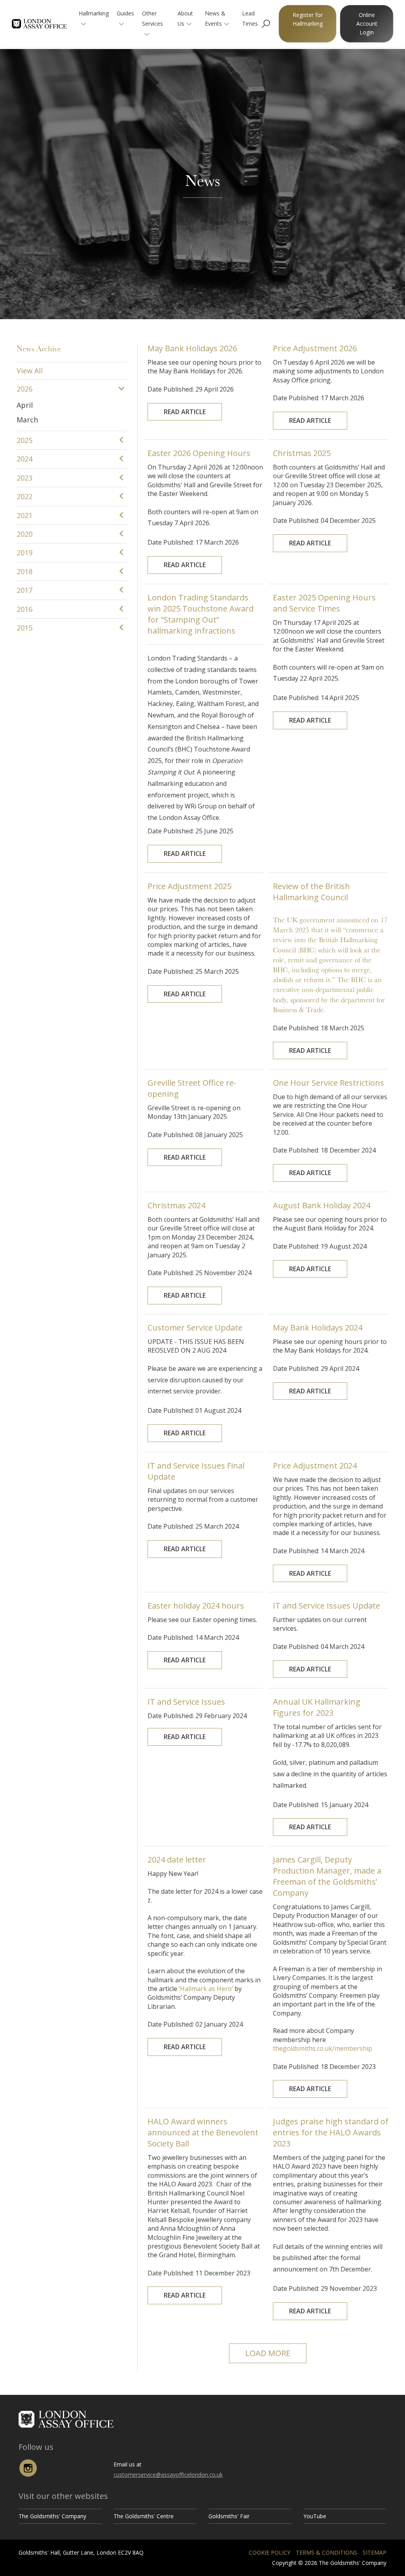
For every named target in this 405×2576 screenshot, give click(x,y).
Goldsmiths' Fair (229, 2516)
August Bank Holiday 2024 (322, 1205)
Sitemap (375, 2552)
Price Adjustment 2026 (315, 348)
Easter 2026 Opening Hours (199, 453)
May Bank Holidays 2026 (192, 348)
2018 (25, 572)
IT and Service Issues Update (326, 1606)
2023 (25, 478)
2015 (25, 628)
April (25, 405)
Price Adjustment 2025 (189, 886)
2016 (25, 609)
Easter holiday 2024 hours (196, 1606)
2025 (25, 440)
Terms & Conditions (326, 2552)
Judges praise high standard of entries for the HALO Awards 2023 (331, 2132)
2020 (25, 534)
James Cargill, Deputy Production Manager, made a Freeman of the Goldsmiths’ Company (327, 1876)
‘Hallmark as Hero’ (206, 1989)
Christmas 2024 (176, 1205)
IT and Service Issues (186, 1702)
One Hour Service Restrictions (328, 1083)
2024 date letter (177, 1860)
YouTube (315, 2516)
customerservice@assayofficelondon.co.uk (168, 2475)
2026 (25, 389)
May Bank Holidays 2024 (318, 1328)
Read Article (185, 412)
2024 (25, 459)
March (27, 420)
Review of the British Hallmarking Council (311, 892)
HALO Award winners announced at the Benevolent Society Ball (203, 2132)
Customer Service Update (195, 1328)
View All (30, 371)
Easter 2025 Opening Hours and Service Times (324, 603)
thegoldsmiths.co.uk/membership (323, 2048)
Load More (268, 2353)
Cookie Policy (270, 2552)
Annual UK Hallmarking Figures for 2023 (317, 1707)
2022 (25, 496)
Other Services (152, 18)
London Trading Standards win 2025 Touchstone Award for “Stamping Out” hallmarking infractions (201, 614)
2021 (25, 515)
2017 (25, 590)
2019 (25, 553)
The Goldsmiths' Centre (144, 2516)
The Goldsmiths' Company (52, 2516)
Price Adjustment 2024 (315, 1466)
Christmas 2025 (302, 453)
